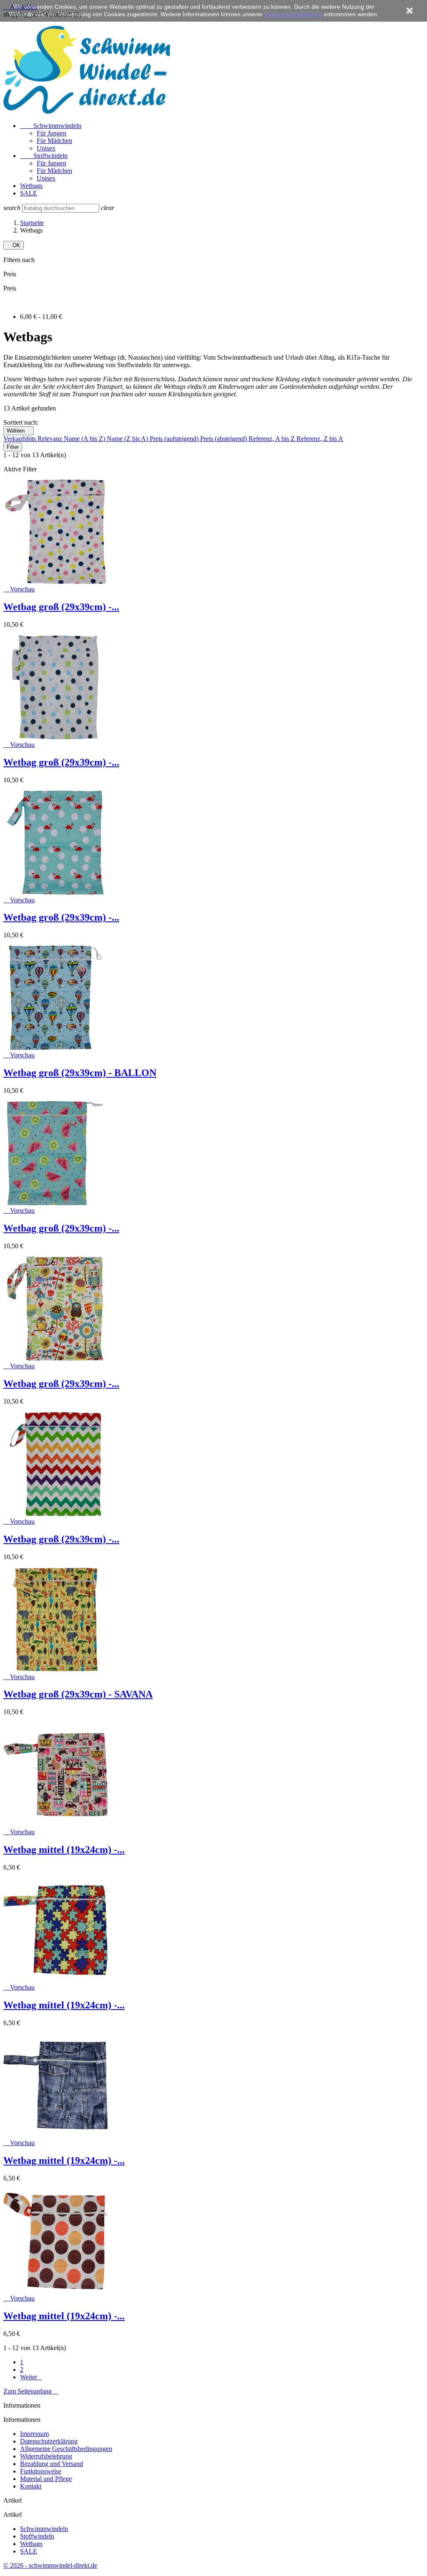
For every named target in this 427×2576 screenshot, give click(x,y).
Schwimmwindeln (51, 126)
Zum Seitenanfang (31, 2391)
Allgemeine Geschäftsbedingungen (66, 2449)
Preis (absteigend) (224, 439)
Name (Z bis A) (128, 439)
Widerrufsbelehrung (46, 2456)
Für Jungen (51, 133)
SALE (29, 193)
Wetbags (31, 186)
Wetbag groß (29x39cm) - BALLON (80, 1073)
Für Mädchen (54, 141)
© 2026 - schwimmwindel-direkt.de (50, 2565)
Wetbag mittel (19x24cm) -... (64, 1850)
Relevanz (51, 439)
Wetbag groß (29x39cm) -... (61, 607)
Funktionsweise (41, 2471)
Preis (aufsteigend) (175, 439)
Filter (13, 447)
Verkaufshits (20, 439)
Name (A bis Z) (85, 439)
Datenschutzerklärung (49, 2441)
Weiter (31, 2377)
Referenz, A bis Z (273, 439)
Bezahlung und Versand (51, 2464)
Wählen (19, 431)
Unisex (46, 148)
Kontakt (31, 2486)
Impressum (34, 2434)
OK (14, 245)
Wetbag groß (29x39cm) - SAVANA (78, 1694)
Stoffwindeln (44, 156)
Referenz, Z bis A (320, 439)
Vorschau (19, 589)
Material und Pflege (46, 2479)
